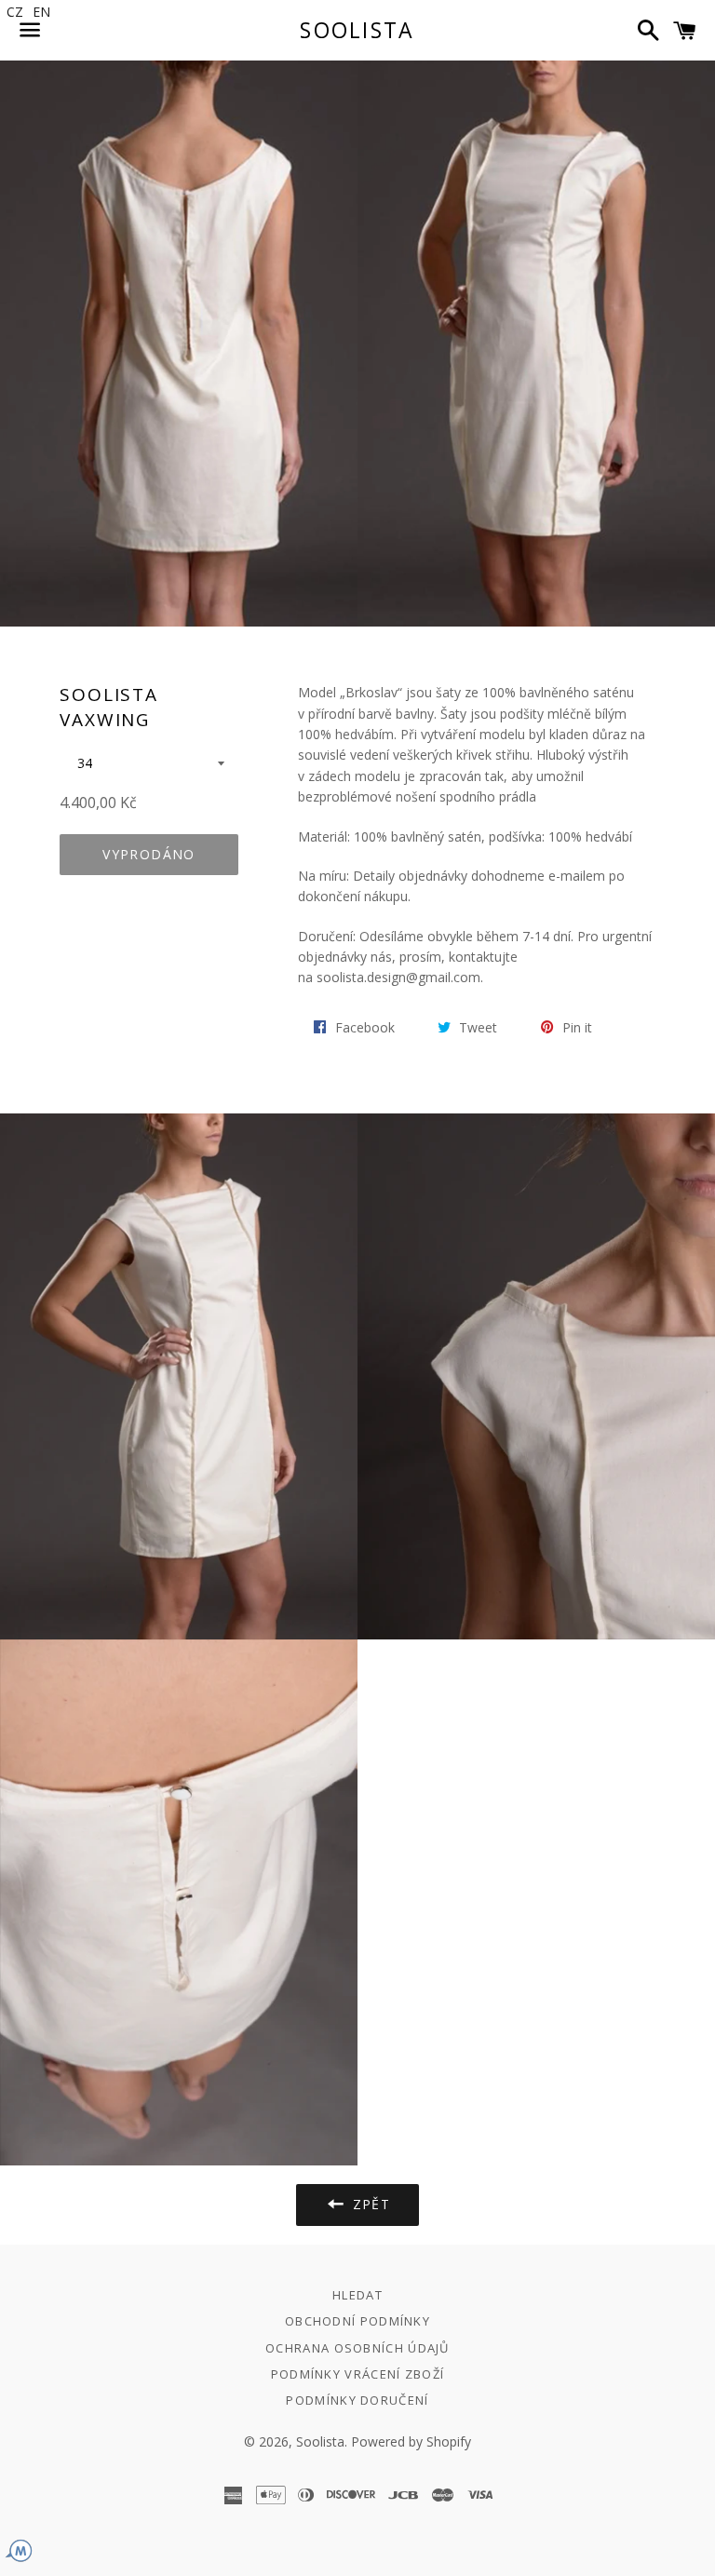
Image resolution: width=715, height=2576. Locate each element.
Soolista (357, 30)
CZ (15, 12)
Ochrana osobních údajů (357, 2348)
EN (41, 12)
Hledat (357, 2295)
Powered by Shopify (411, 2441)
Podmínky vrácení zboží (358, 2374)
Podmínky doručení (357, 2400)
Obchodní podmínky (357, 2321)
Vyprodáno (149, 854)
